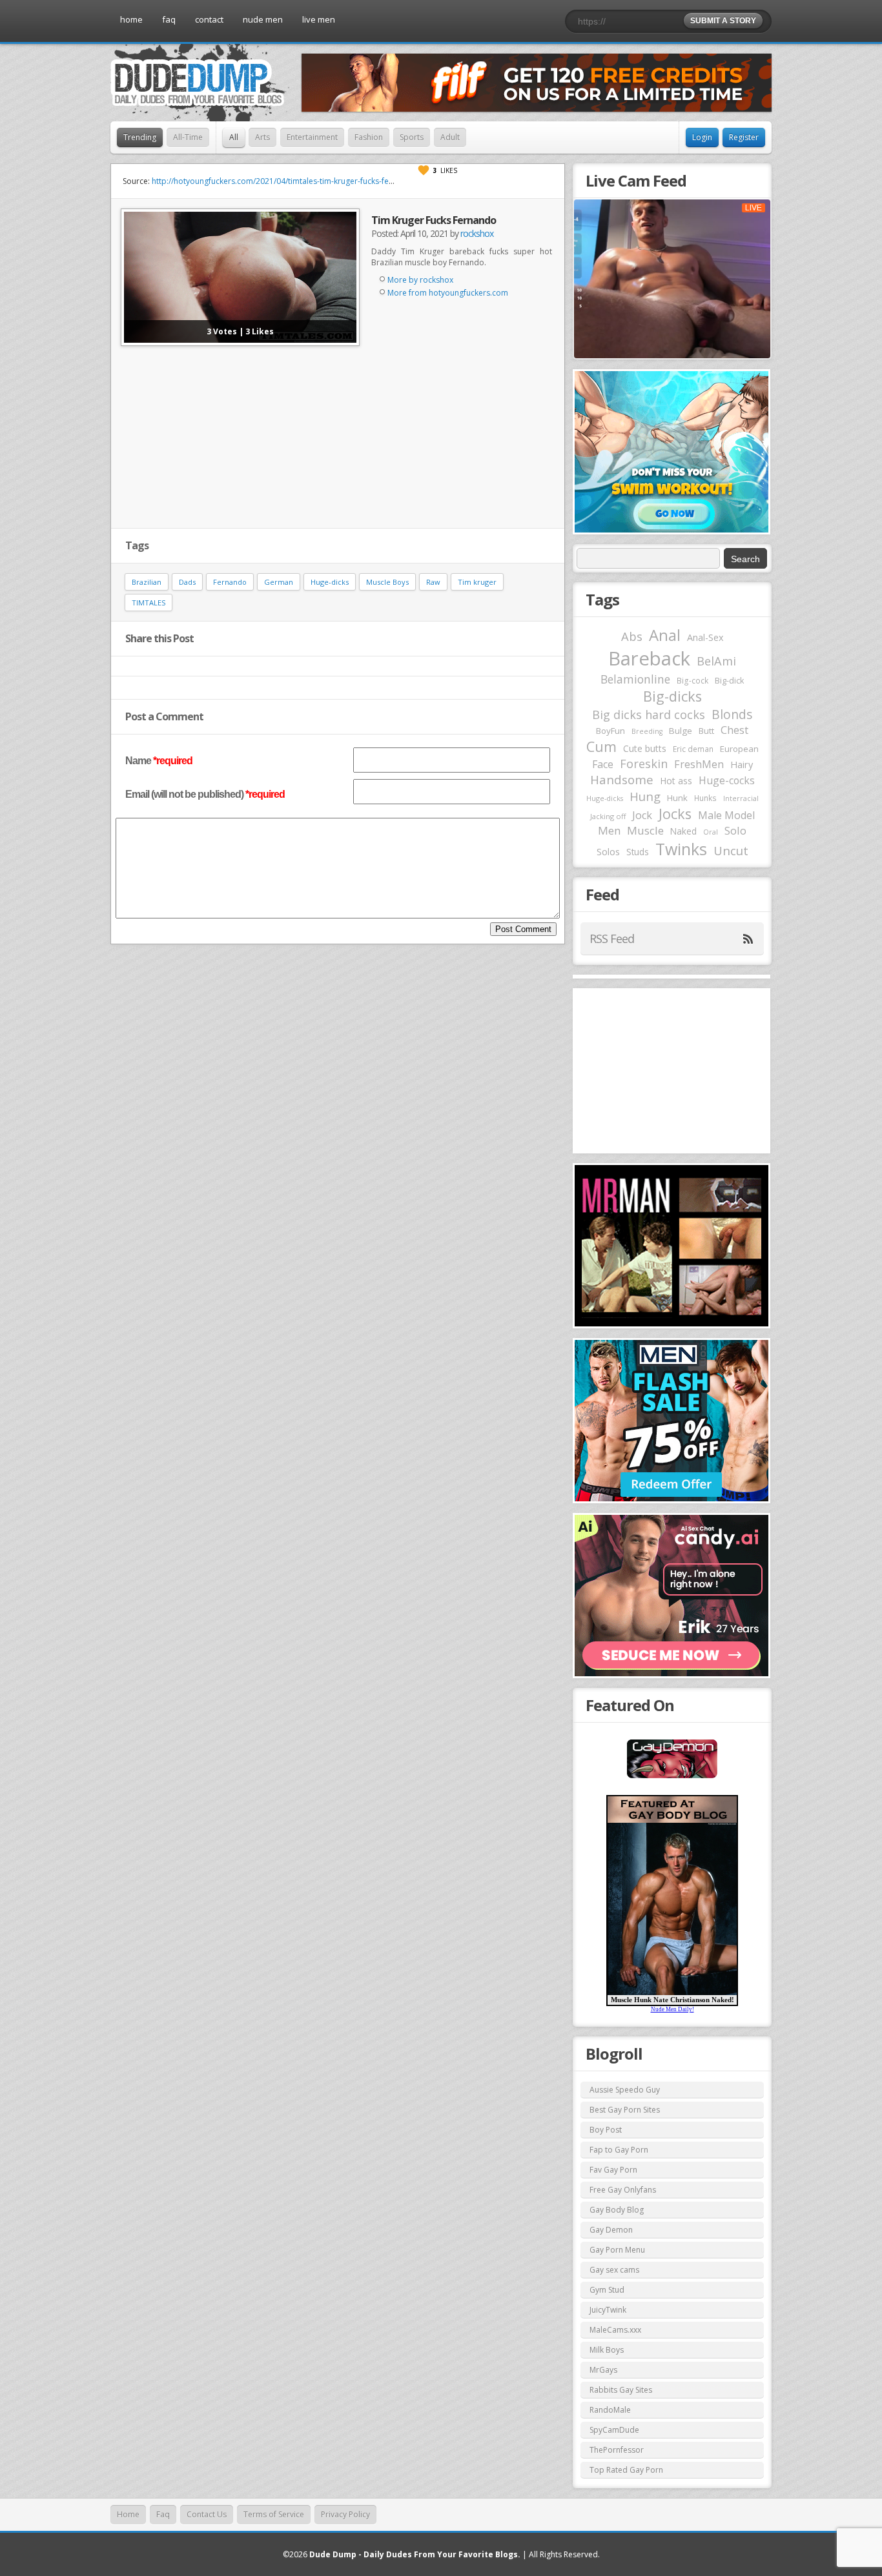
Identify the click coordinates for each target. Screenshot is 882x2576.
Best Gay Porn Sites (625, 2110)
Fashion (369, 137)
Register (744, 137)
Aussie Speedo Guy (625, 2090)
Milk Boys (607, 2350)
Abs (632, 636)
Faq (163, 2514)
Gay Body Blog (617, 2210)
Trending (140, 137)
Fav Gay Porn (613, 2170)
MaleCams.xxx (615, 2330)
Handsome (622, 780)
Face (603, 764)
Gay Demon (611, 2230)
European (739, 749)
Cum (601, 746)
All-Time (188, 137)
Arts (262, 137)
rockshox (477, 233)
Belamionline (635, 679)
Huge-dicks (330, 582)
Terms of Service (274, 2514)
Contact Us (207, 2514)
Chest (734, 730)
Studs (638, 852)
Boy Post (606, 2130)
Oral (711, 832)
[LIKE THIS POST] (424, 170)
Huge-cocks (727, 780)
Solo (735, 830)
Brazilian (147, 582)
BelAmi (716, 661)
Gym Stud (607, 2290)
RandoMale (610, 2410)
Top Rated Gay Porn (626, 2470)
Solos (608, 852)
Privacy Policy (345, 2514)
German (279, 582)
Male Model (726, 815)
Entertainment (312, 137)
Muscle (645, 830)
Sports (412, 137)
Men (609, 830)
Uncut (731, 850)
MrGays (603, 2370)
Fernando (230, 582)
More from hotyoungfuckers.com (448, 293)
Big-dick (729, 681)
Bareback (649, 658)
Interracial (741, 798)
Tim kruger (477, 582)
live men (319, 19)
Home (128, 2514)
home (131, 19)
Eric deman (693, 749)
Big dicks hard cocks (649, 715)
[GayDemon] (672, 1777)
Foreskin (644, 764)
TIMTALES (149, 603)
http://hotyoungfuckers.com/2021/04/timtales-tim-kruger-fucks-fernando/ (285, 181)
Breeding (647, 731)
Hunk (677, 798)
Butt (706, 731)
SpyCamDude (614, 2430)
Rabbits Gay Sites (621, 2390)
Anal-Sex (705, 637)
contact (209, 19)
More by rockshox (420, 280)
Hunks (705, 798)
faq (169, 19)
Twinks (681, 849)
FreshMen (699, 764)
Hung (645, 796)
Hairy (742, 764)
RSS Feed (612, 938)
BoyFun (610, 731)
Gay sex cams (614, 2270)
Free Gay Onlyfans (623, 2190)
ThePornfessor (617, 2450)
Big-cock (692, 680)
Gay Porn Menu (617, 2250)
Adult (450, 137)
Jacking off (608, 816)
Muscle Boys (387, 582)
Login (702, 137)
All (234, 137)
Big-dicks (672, 696)
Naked (683, 831)
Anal (665, 635)
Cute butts (645, 748)
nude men (263, 19)
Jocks (675, 814)
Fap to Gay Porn (619, 2150)
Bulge (681, 731)
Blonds (732, 714)
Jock (642, 815)
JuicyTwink (608, 2310)
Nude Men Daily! (672, 2009)
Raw (433, 582)
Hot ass (676, 781)
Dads (187, 582)
